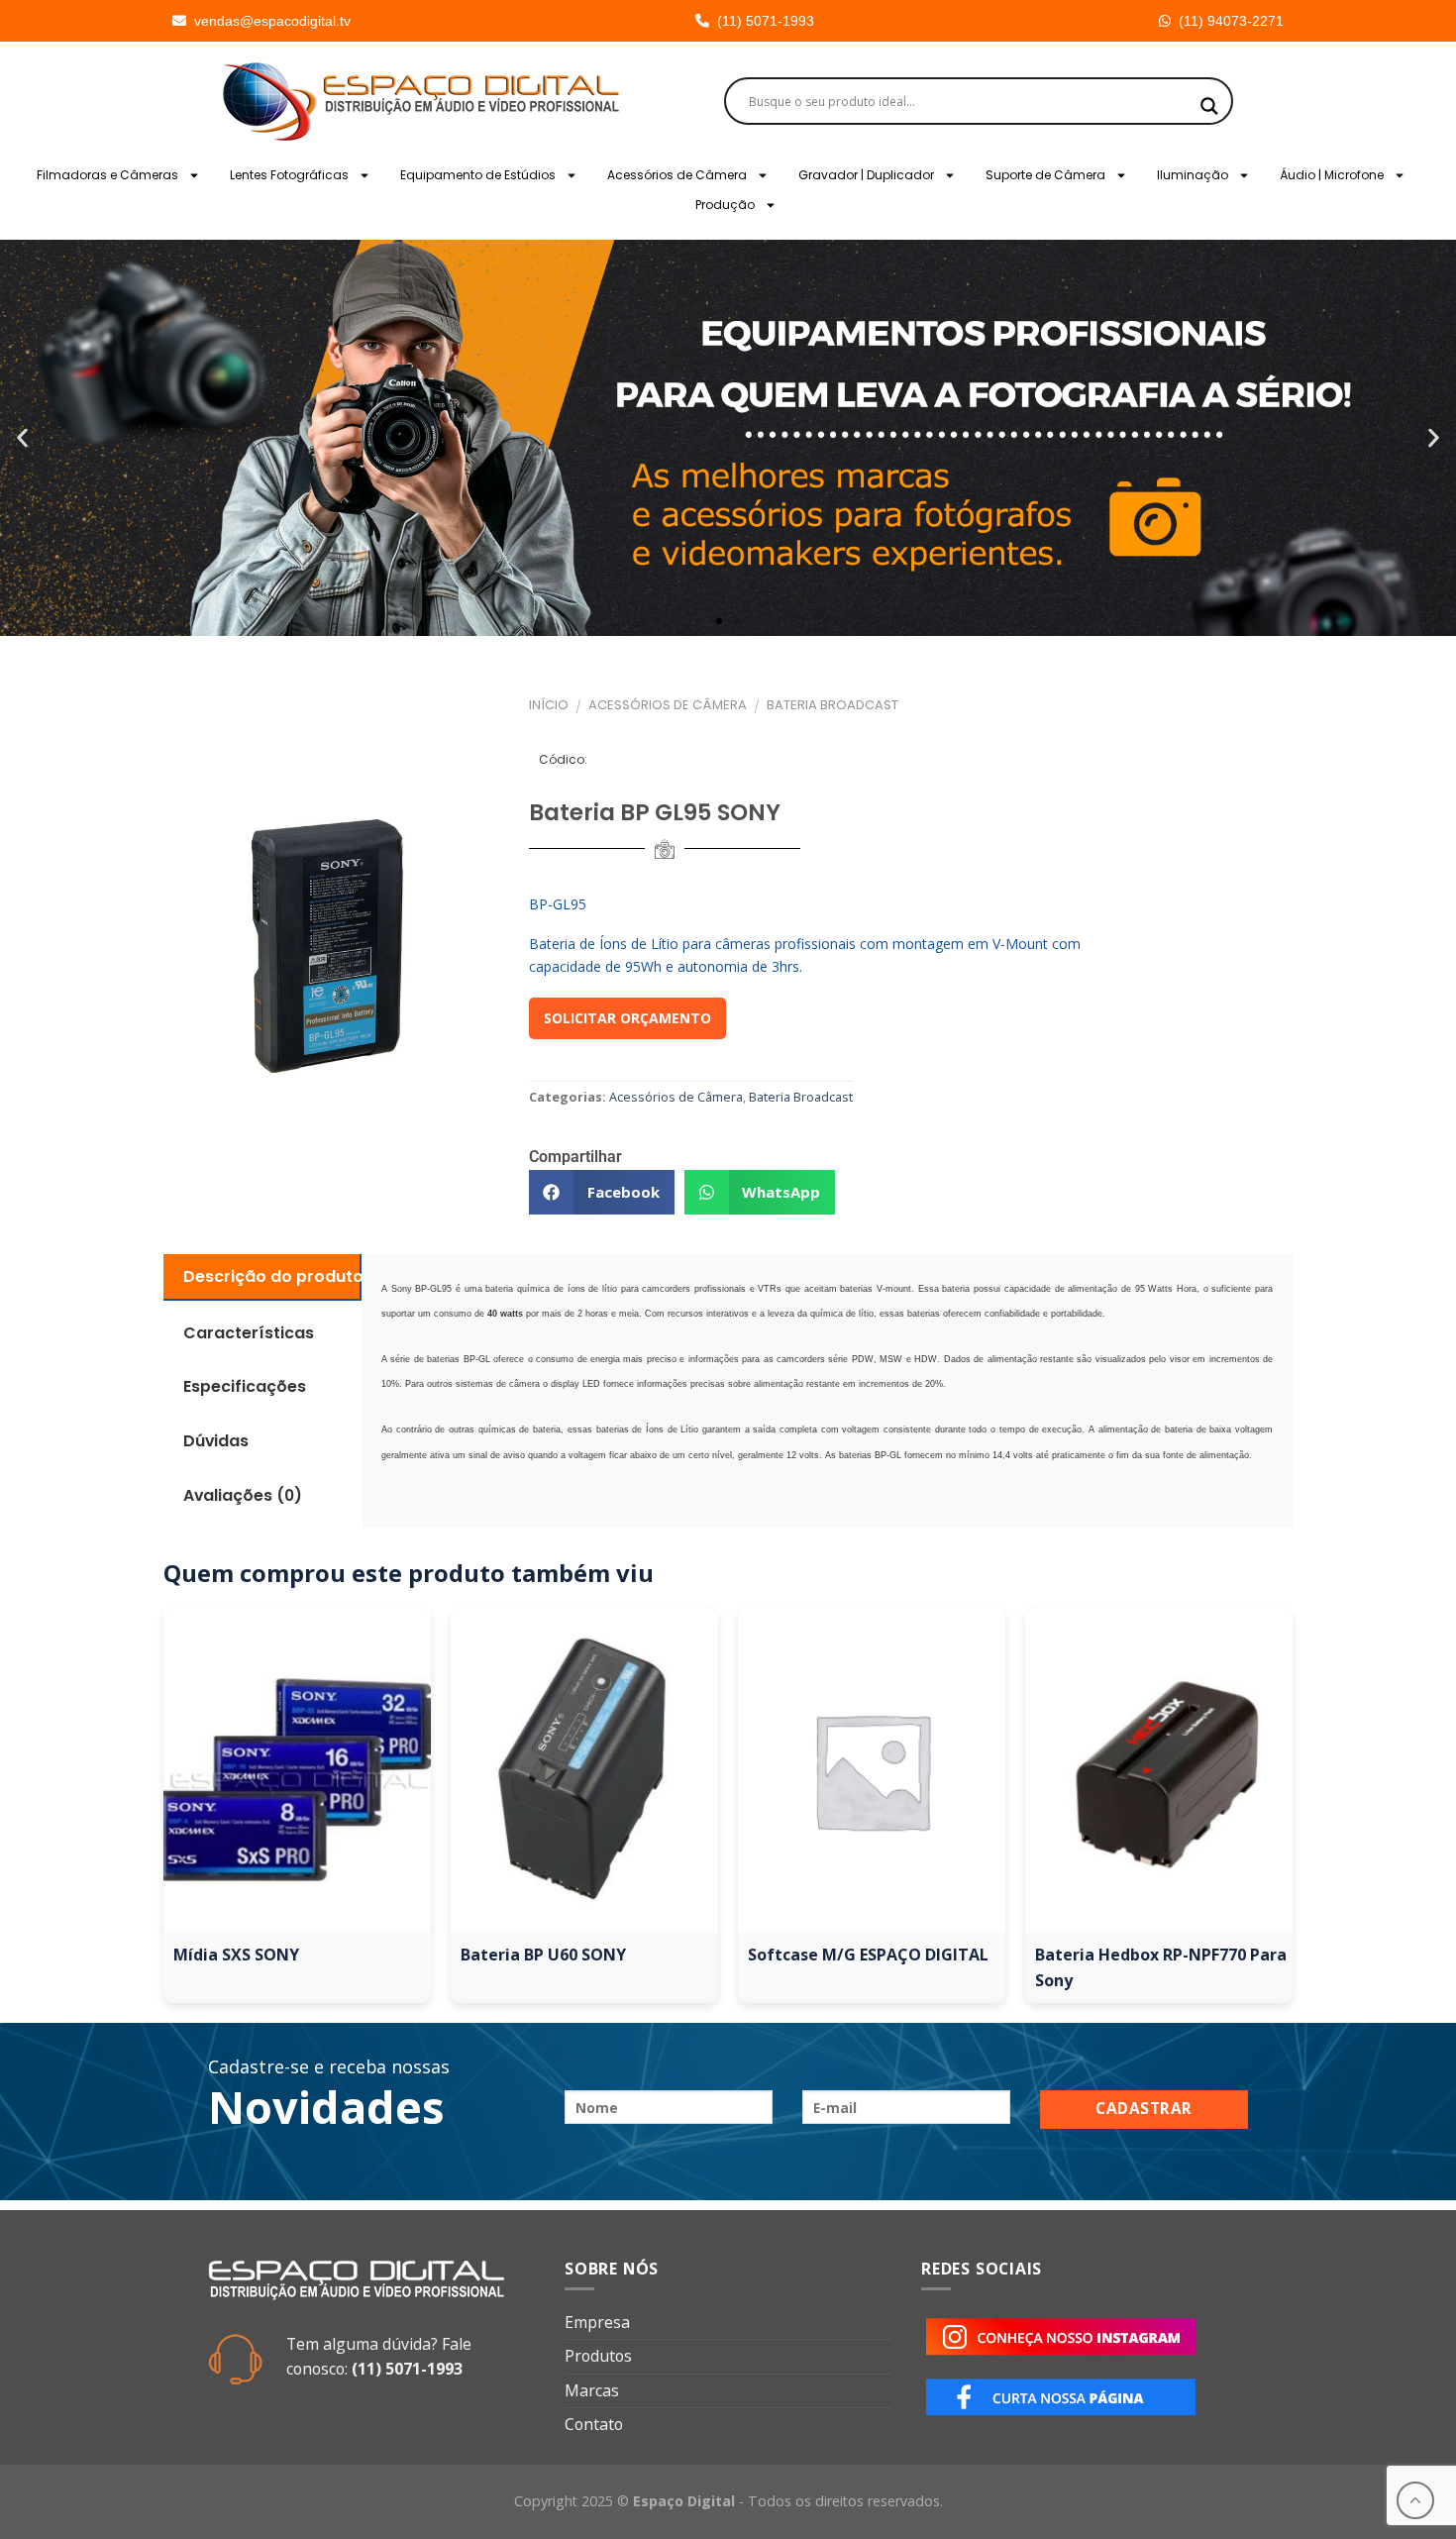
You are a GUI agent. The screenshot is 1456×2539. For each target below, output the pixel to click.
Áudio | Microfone (1332, 175)
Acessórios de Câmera (677, 175)
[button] (22, 438)
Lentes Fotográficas (289, 175)
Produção (725, 205)
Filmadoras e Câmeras (107, 175)
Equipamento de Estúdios (478, 175)
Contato (594, 2424)
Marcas (592, 2390)
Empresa (597, 2322)
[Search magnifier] (1209, 106)
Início (549, 705)
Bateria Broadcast (832, 705)
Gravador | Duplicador (866, 175)
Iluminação (1193, 175)
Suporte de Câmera (1045, 175)
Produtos (598, 2356)
